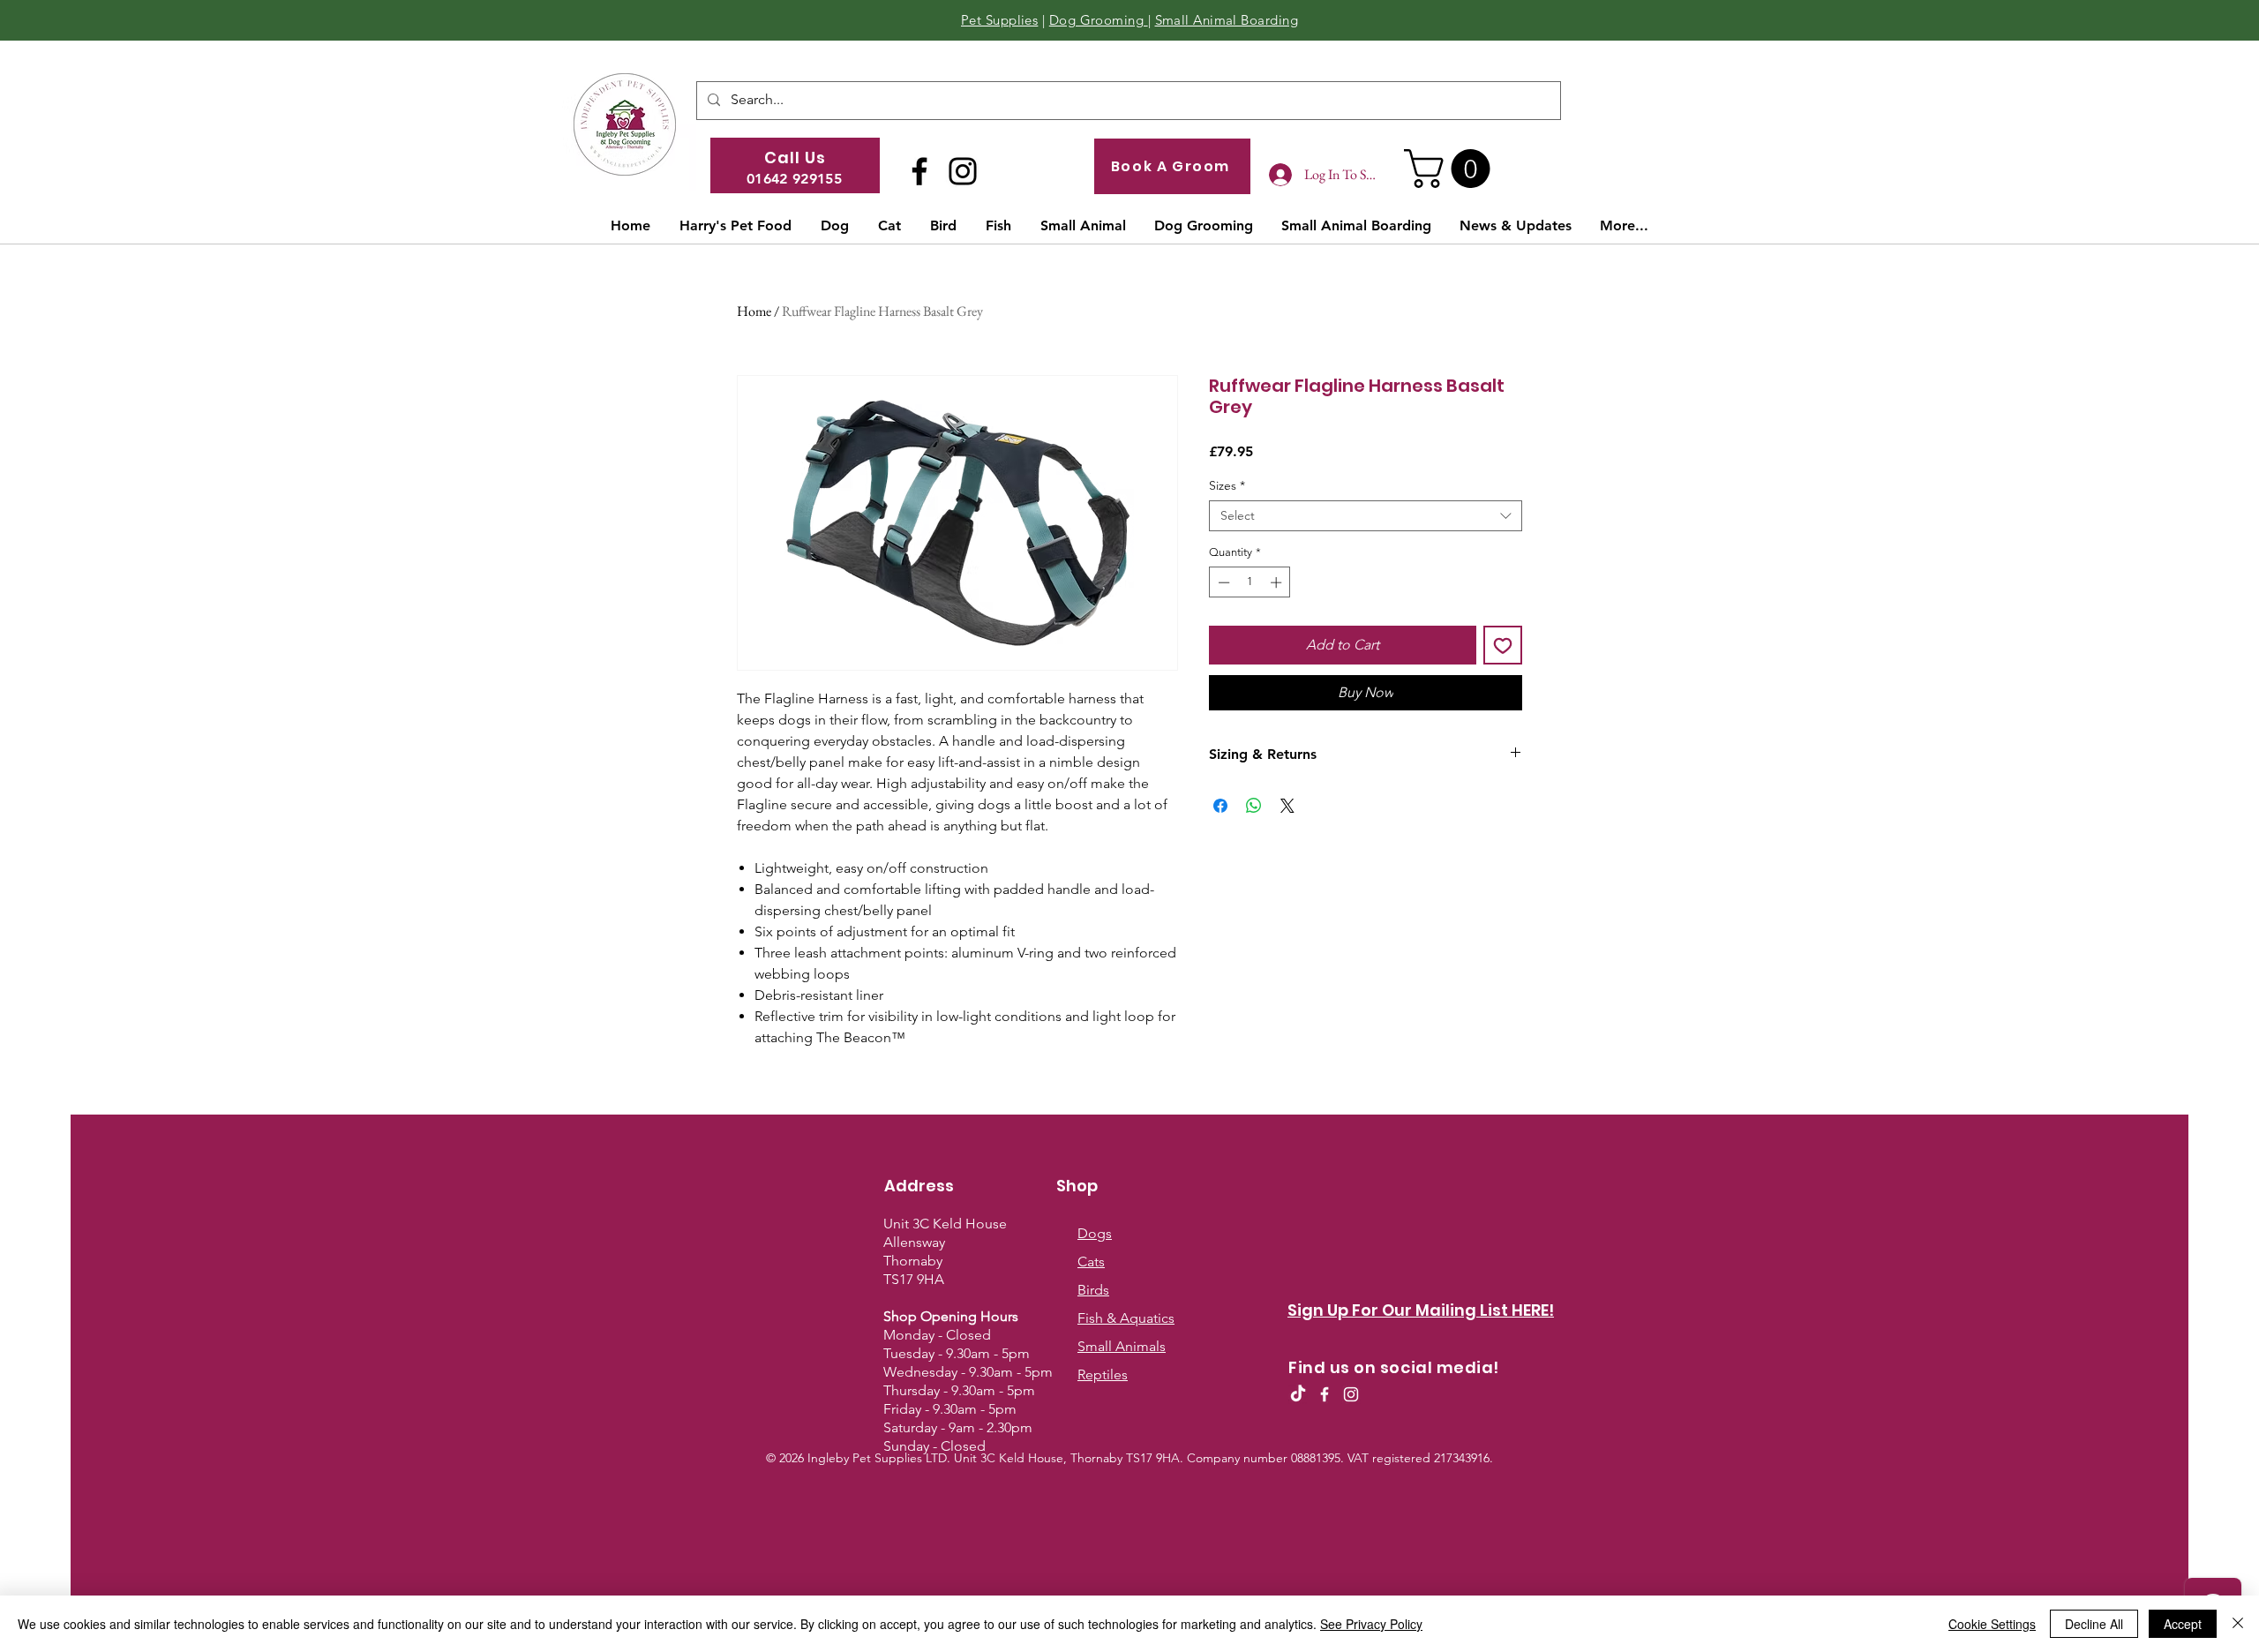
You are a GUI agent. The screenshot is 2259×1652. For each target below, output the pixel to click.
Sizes (1227, 486)
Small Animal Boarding (1227, 20)
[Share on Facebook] (1220, 806)
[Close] (2238, 1624)
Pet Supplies (999, 20)
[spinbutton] (1250, 582)
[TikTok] (1298, 1394)
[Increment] (1278, 582)
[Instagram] (963, 171)
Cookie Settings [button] (1992, 1624)
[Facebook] (919, 171)
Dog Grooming (1099, 20)
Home (754, 311)
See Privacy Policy (1371, 1624)
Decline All (2094, 1624)
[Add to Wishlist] (1503, 645)
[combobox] (1366, 516)
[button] (1452, 169)
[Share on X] (1287, 806)
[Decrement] (1222, 582)
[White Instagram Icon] (1351, 1394)
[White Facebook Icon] (1325, 1394)
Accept (2183, 1624)
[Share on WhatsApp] (1254, 806)
